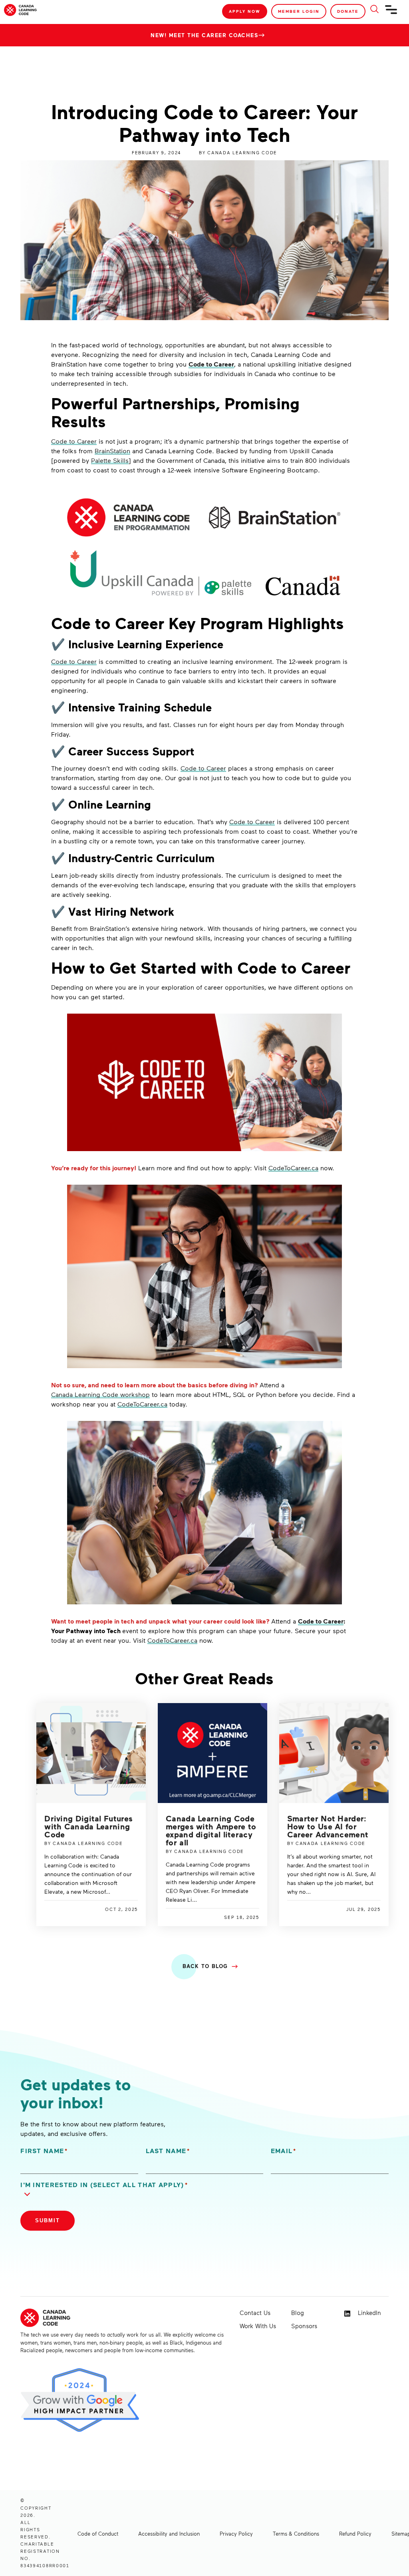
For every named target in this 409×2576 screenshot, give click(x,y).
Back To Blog (205, 1966)
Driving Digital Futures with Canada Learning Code (88, 1826)
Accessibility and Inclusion (169, 2534)
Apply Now (245, 11)
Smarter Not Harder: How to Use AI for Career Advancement (328, 1826)
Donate (348, 11)
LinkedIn (368, 2313)
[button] (111, 2190)
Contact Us (255, 2313)
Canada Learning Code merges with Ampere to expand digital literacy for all (211, 1830)
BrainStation (112, 451)
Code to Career (211, 364)
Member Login (299, 11)
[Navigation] (391, 13)
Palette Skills (110, 460)
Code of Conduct (98, 2534)
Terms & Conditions (296, 2534)
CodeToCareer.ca (293, 1168)
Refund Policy (355, 2534)
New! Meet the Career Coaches (204, 35)
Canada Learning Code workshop (100, 1394)
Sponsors (304, 2326)
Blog (298, 2313)
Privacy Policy (236, 2534)
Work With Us (258, 2326)
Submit (48, 2220)
